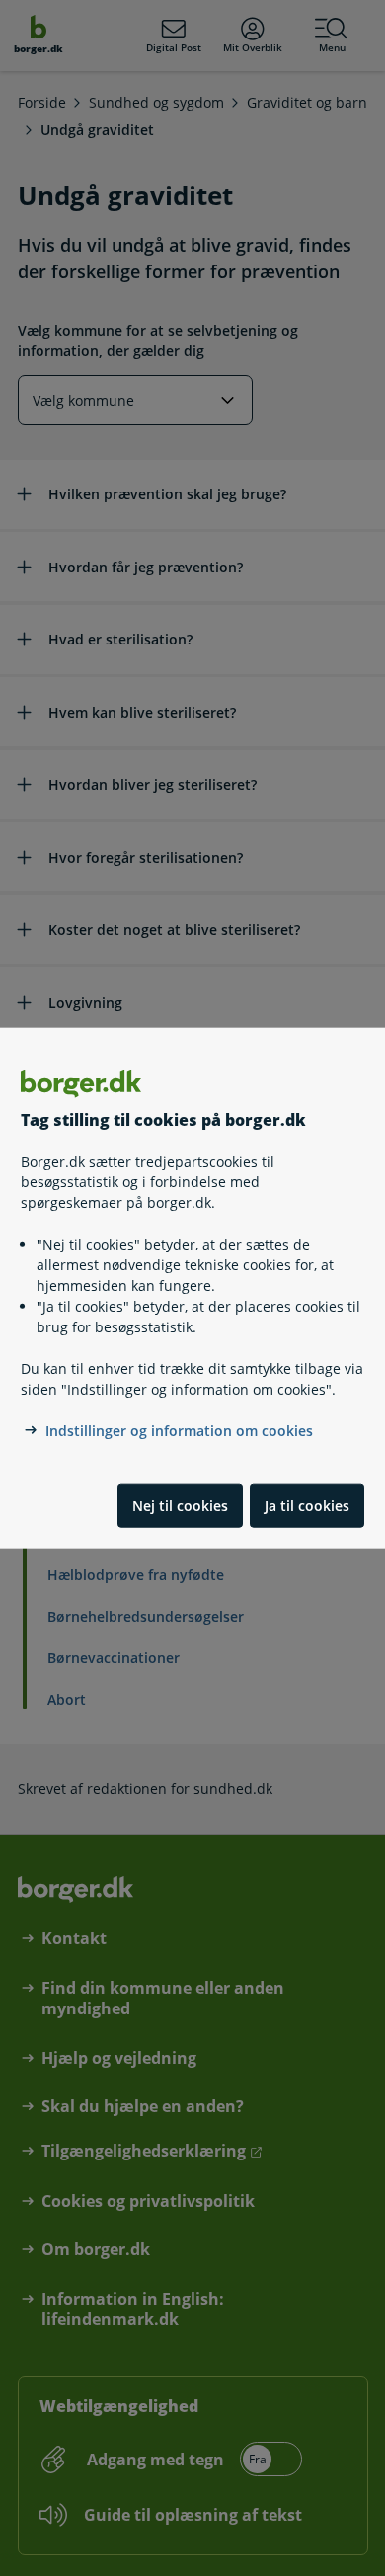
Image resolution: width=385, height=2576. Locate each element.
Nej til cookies (180, 1506)
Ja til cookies (307, 1506)
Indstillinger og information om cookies (179, 1431)
